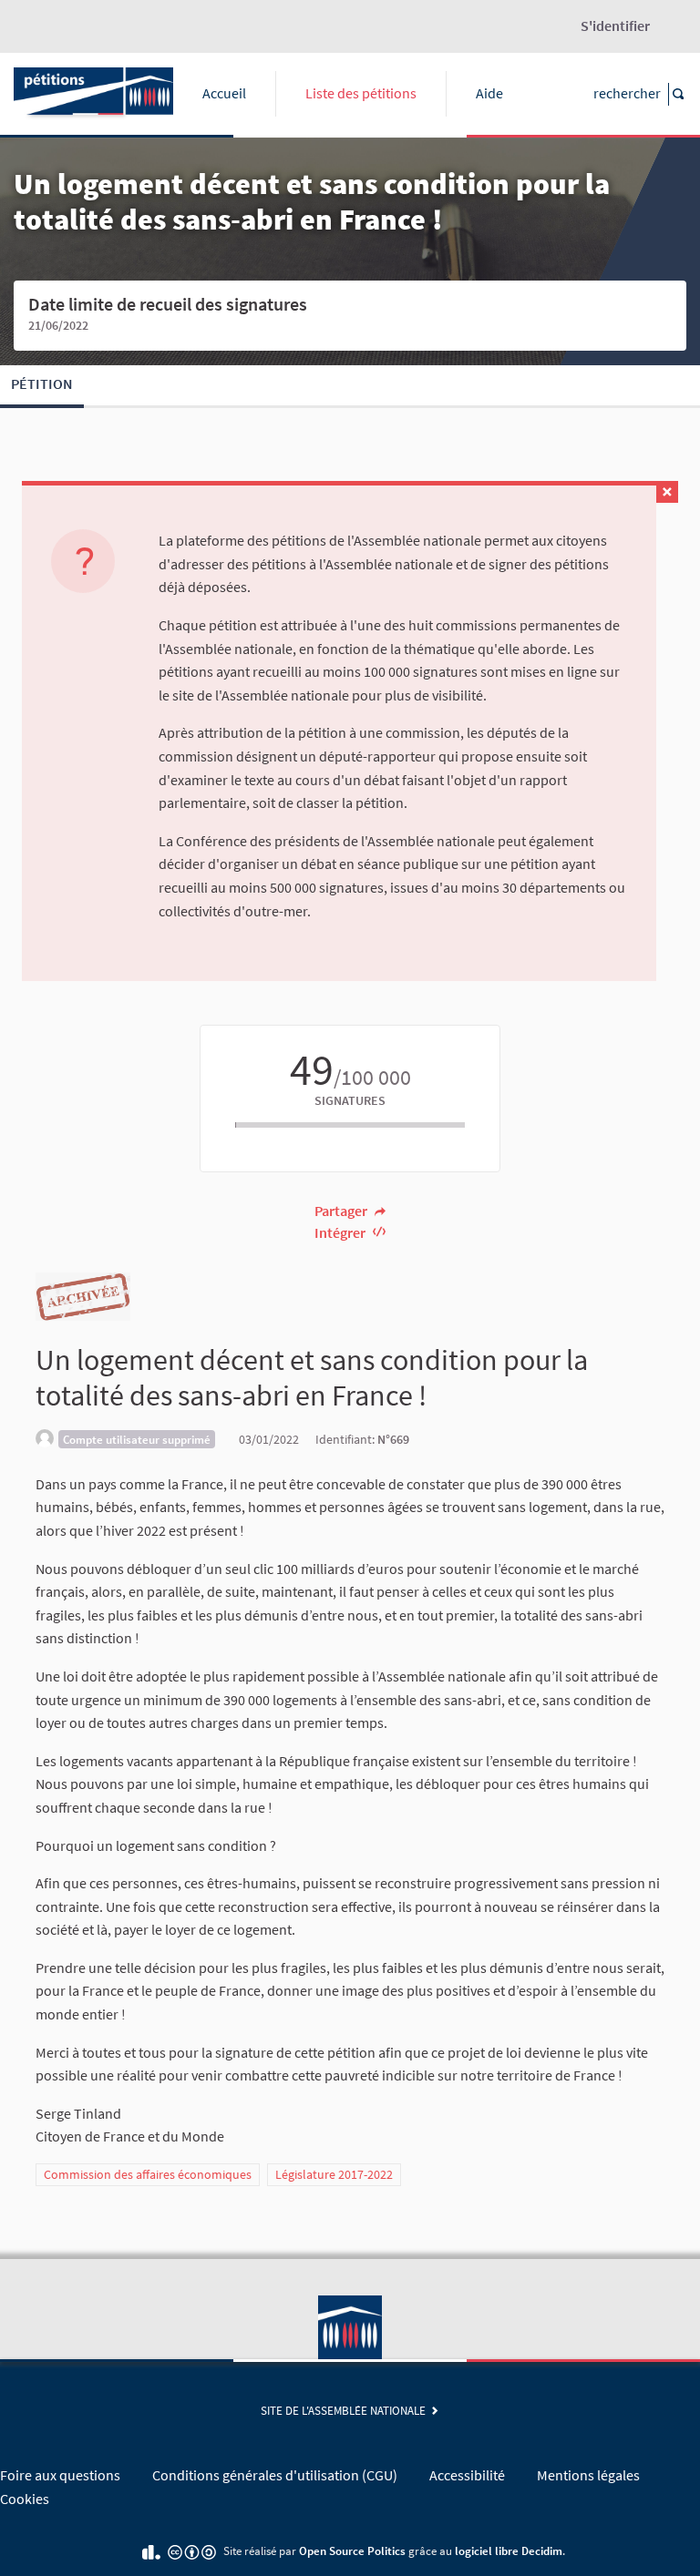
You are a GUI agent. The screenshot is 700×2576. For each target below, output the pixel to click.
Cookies (25, 2499)
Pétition (42, 383)
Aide (489, 93)
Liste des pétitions (361, 93)
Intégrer (341, 1232)
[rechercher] (677, 94)
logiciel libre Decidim (509, 2550)
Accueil (224, 93)
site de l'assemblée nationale (346, 2410)
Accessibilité (467, 2475)
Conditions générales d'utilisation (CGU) (275, 2475)
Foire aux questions (60, 2475)
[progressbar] (350, 1125)
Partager (342, 1211)
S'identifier (615, 26)
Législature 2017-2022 (334, 2174)
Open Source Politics (352, 2550)
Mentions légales (588, 2475)
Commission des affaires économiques (148, 2174)
